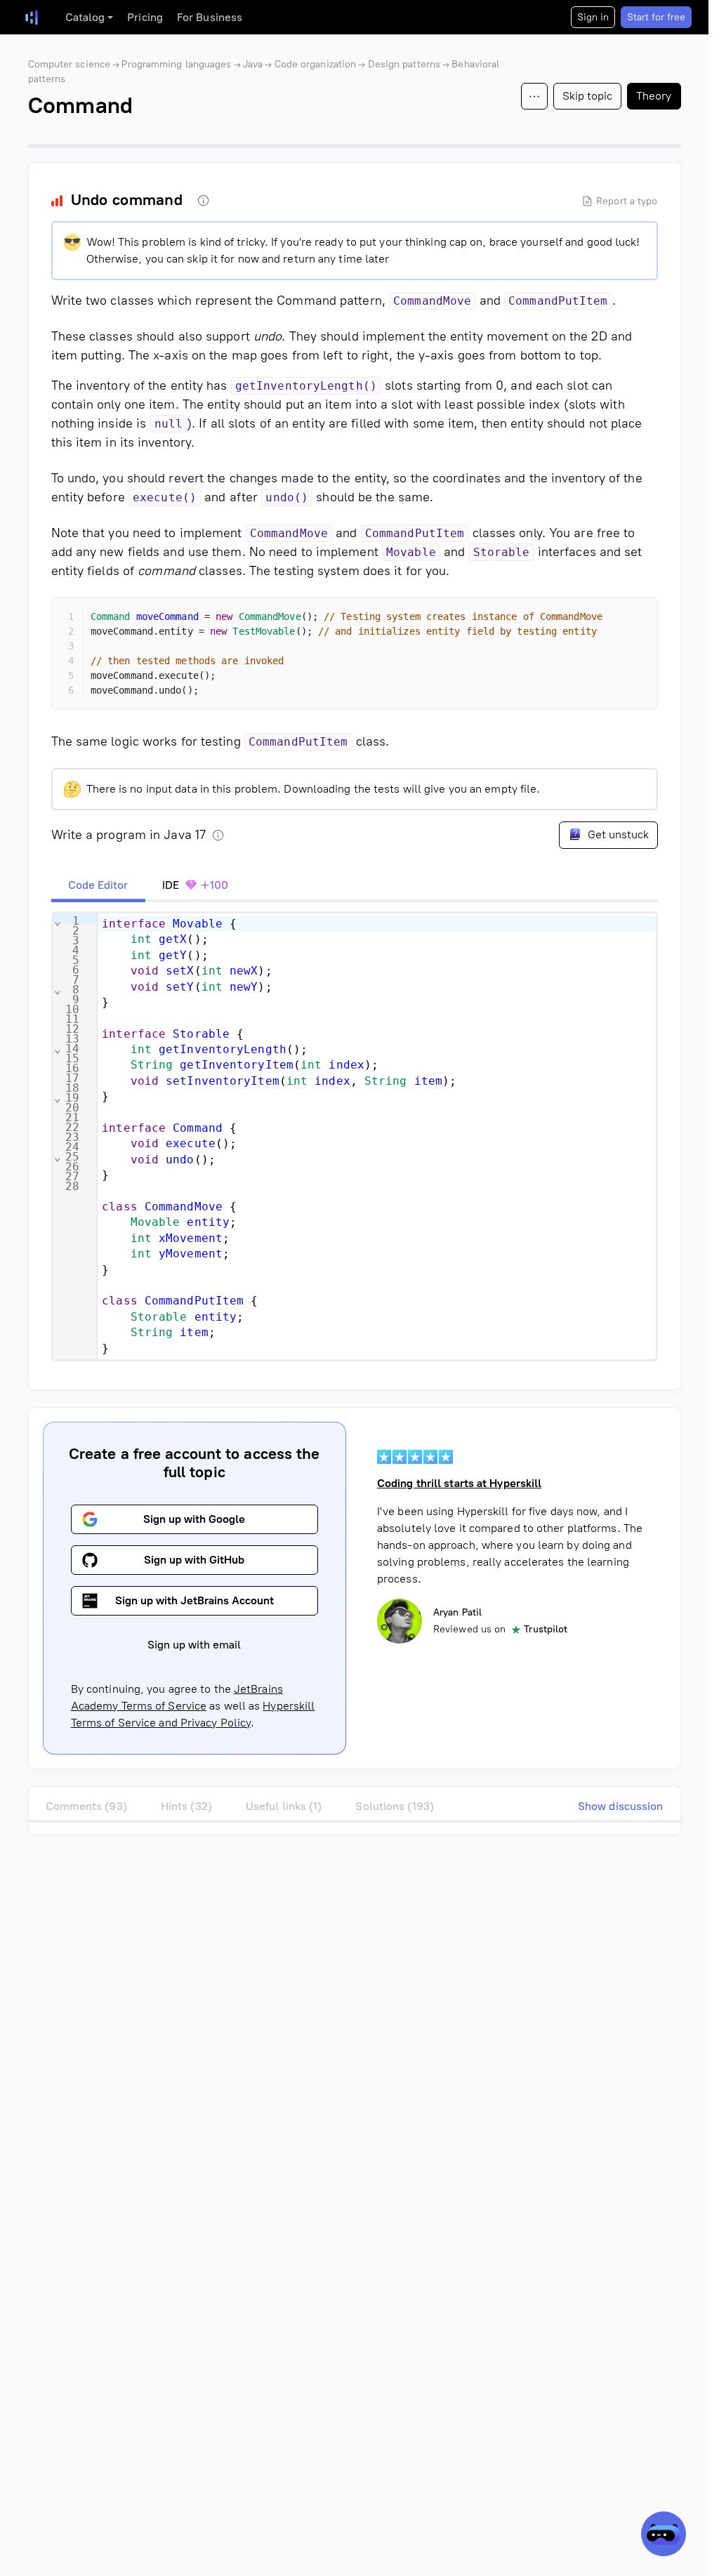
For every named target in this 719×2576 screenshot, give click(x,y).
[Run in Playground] (609, 621)
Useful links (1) (284, 1806)
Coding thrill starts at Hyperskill (459, 1483)
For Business (210, 17)
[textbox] (376, 1136)
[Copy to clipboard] (635, 621)
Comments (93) (86, 1806)
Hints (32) (186, 1806)
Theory (654, 96)
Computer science (70, 64)
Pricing (145, 17)
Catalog (85, 17)
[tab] (98, 885)
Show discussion (621, 1806)
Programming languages (176, 64)
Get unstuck (617, 834)
